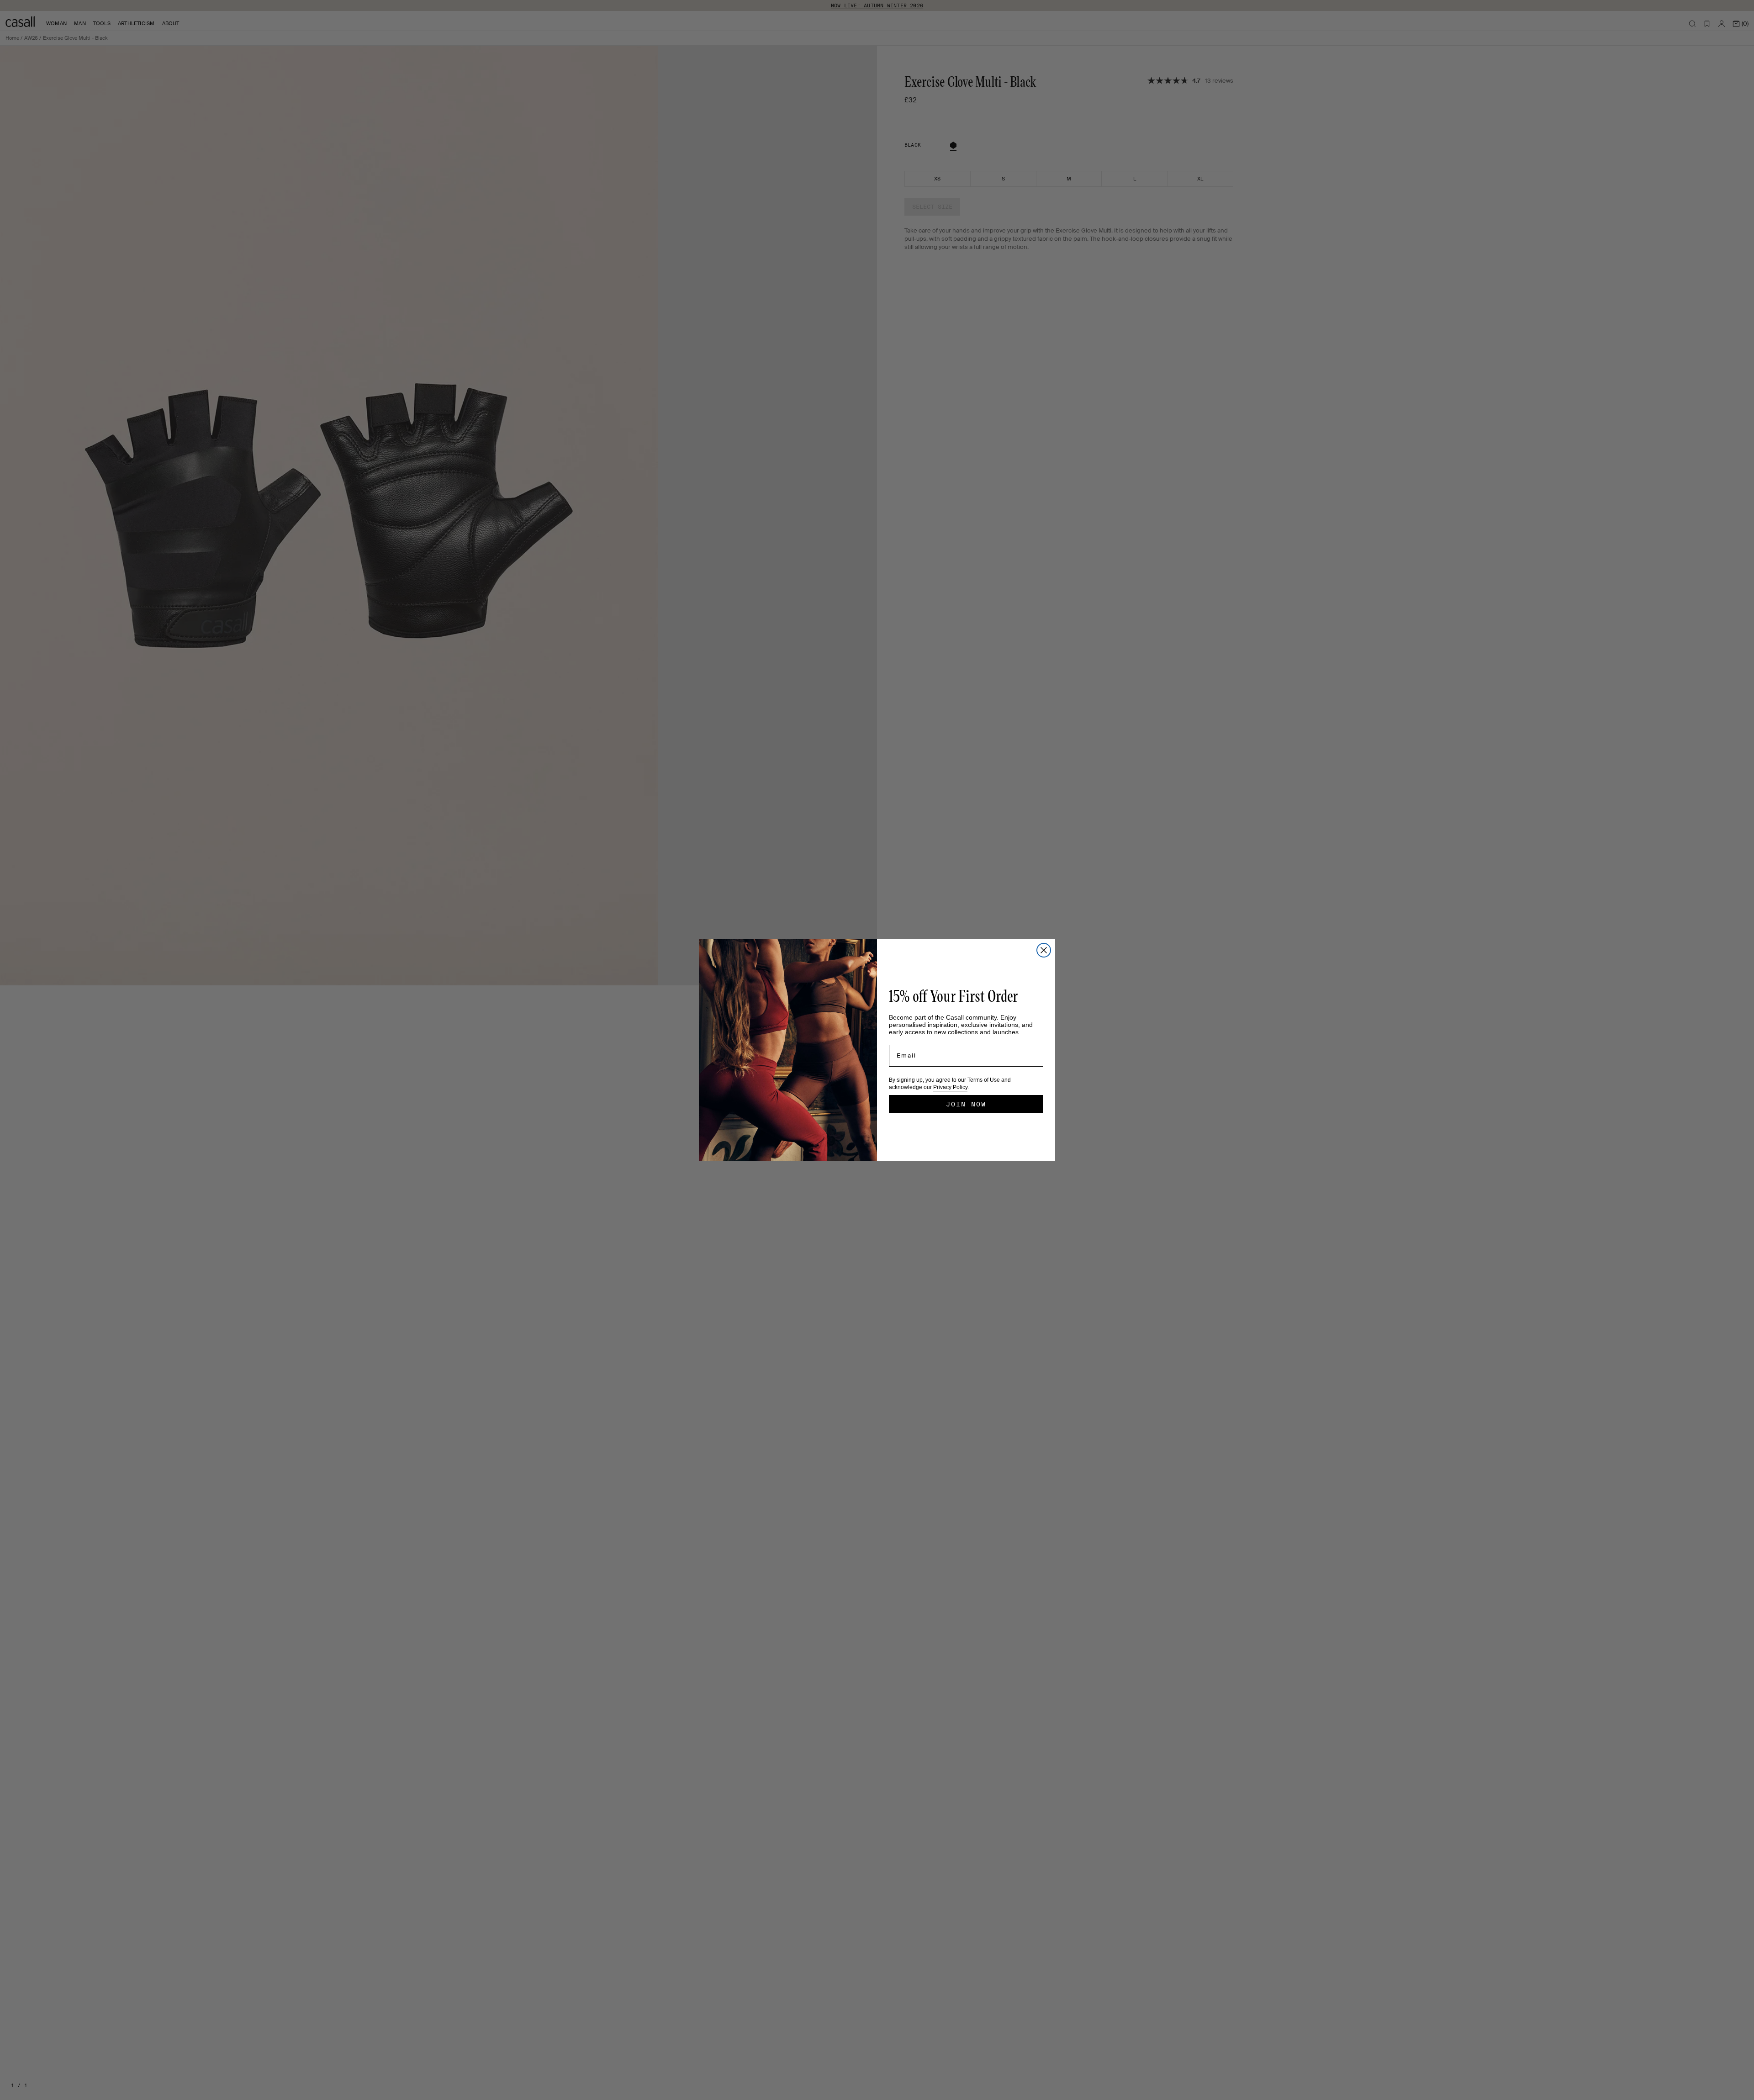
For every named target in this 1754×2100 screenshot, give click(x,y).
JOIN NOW (966, 1104)
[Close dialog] (1044, 950)
